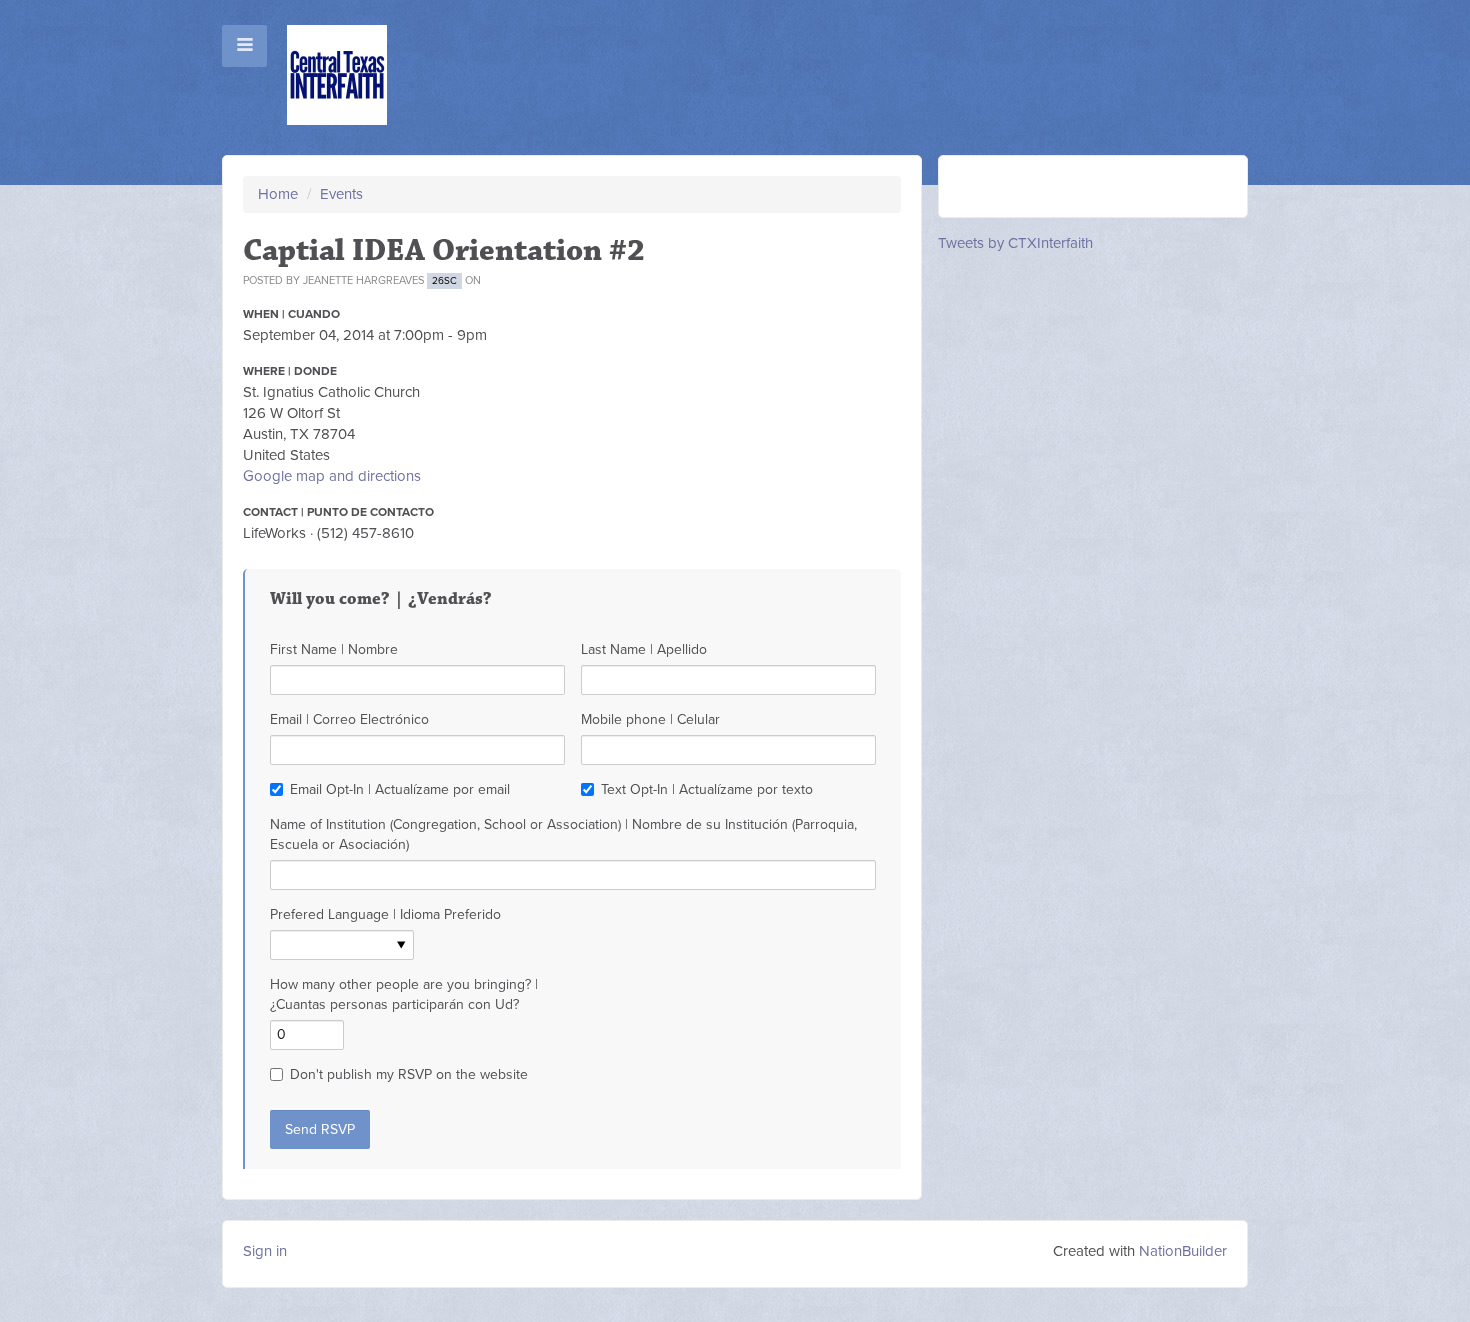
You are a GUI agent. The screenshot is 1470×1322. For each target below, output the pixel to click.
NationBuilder (1183, 1251)
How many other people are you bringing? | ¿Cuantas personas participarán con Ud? (404, 994)
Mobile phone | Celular (650, 719)
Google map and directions (332, 476)
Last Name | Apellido (644, 649)
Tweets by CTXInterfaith (1015, 243)
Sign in (265, 1251)
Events (341, 194)
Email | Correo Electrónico (349, 719)
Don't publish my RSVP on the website (409, 1074)
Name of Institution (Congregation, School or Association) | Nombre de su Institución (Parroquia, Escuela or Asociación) (563, 834)
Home (278, 194)
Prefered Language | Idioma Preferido (385, 914)
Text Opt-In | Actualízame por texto (707, 789)
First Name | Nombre (334, 649)
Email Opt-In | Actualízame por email (400, 789)
